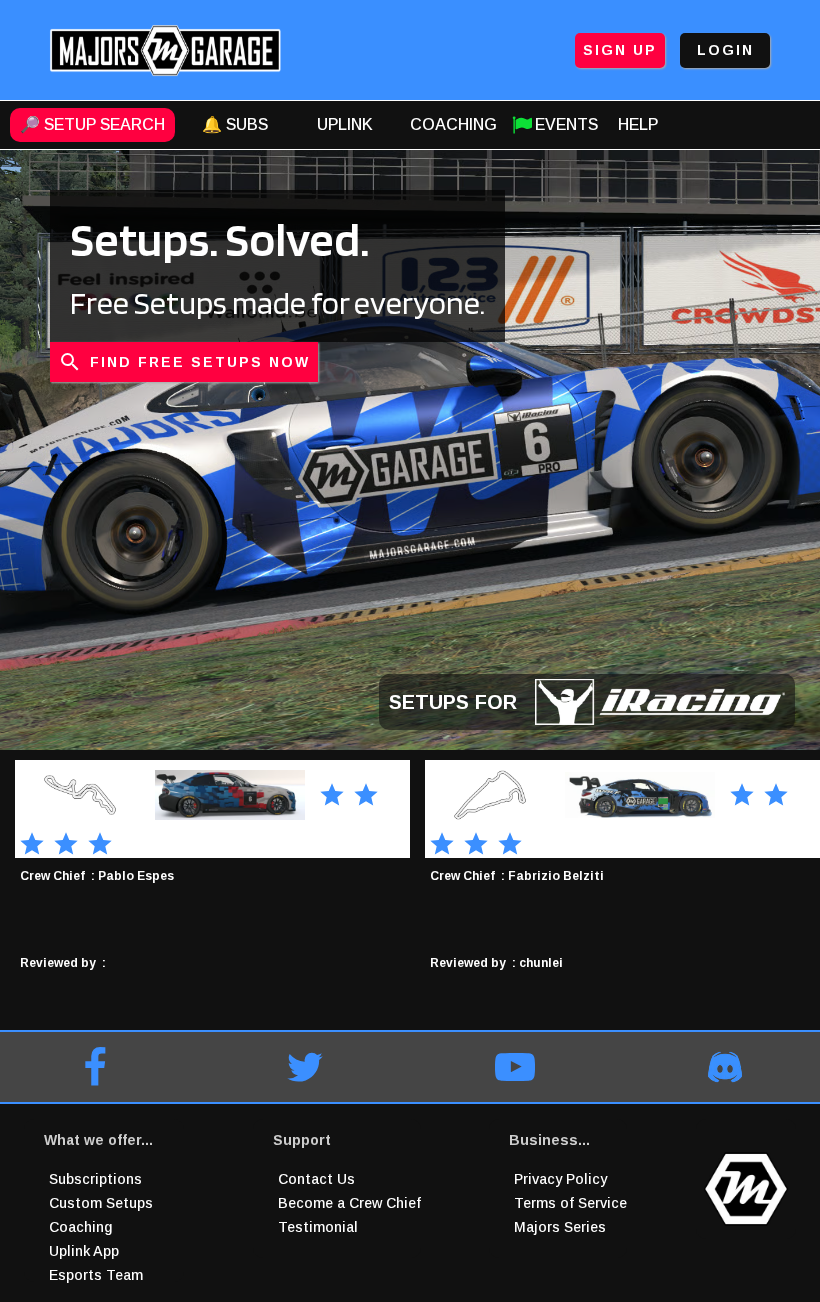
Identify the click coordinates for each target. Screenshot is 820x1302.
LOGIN (725, 50)
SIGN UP (620, 50)
